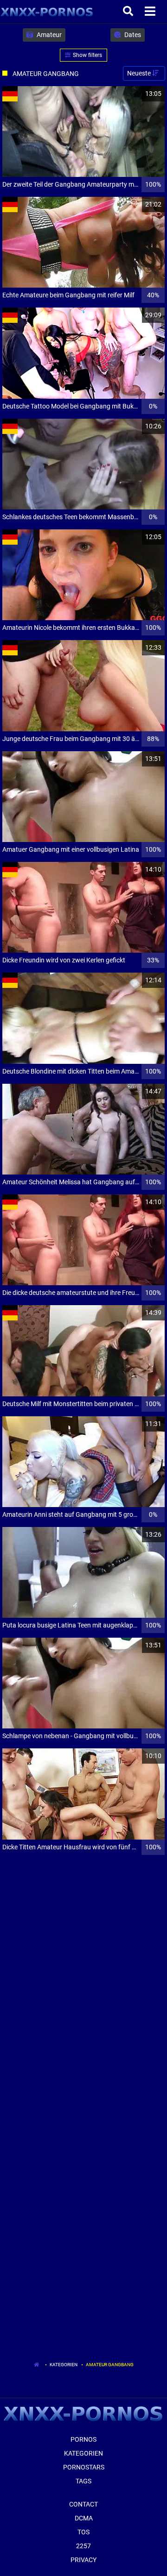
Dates (132, 35)
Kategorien (64, 2365)
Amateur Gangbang (110, 2365)
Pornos (83, 2439)
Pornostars (84, 2467)
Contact (83, 2504)
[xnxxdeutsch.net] (47, 12)
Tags (83, 2481)
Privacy (83, 2560)
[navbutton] (151, 12)
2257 (83, 2546)
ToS (83, 2532)
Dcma (84, 2518)
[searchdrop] (129, 12)
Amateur (48, 35)
